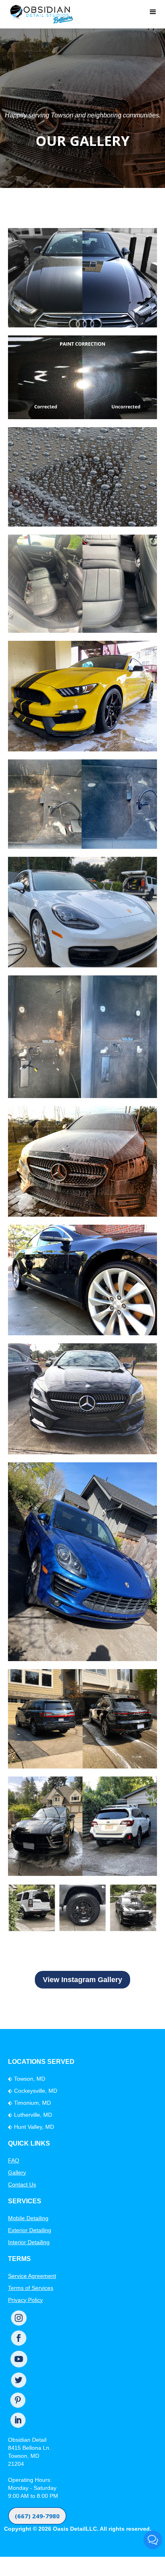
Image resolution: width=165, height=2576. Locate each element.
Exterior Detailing (30, 2230)
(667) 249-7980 (37, 2516)
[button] (153, 12)
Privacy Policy (25, 2300)
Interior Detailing (29, 2242)
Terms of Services (31, 2288)
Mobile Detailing (28, 2218)
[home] (39, 12)
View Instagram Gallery (82, 1980)
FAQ (14, 2160)
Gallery (17, 2172)
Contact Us (22, 2184)
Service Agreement (32, 2276)
